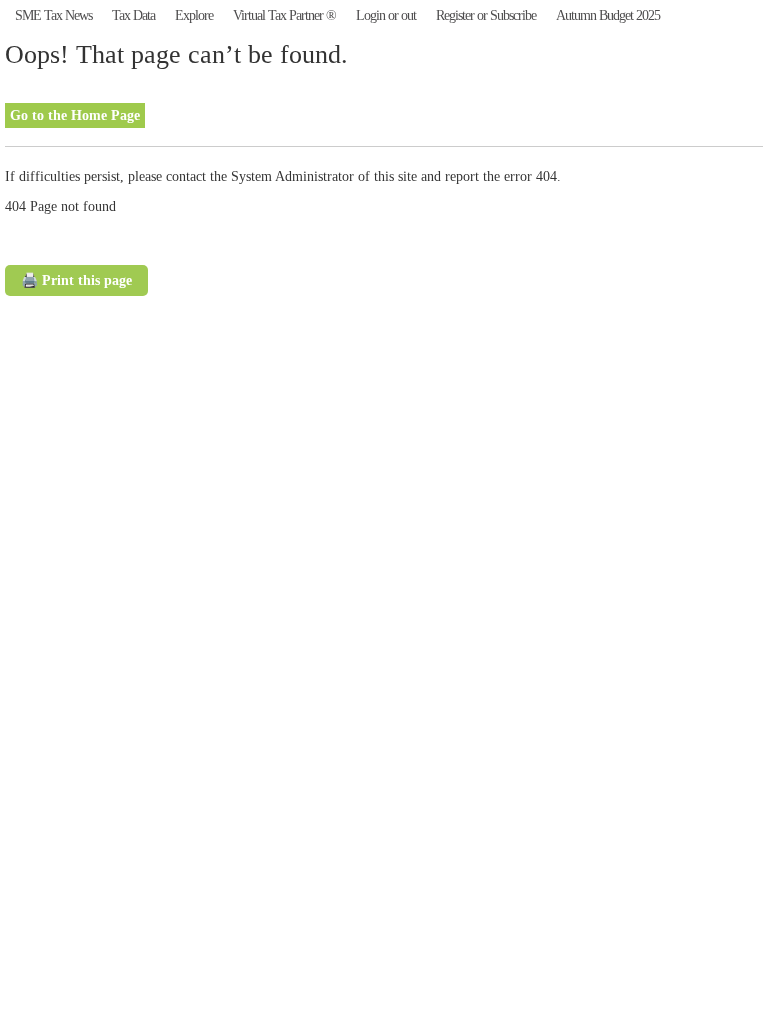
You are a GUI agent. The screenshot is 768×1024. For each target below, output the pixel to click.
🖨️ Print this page (76, 280)
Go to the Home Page (75, 115)
